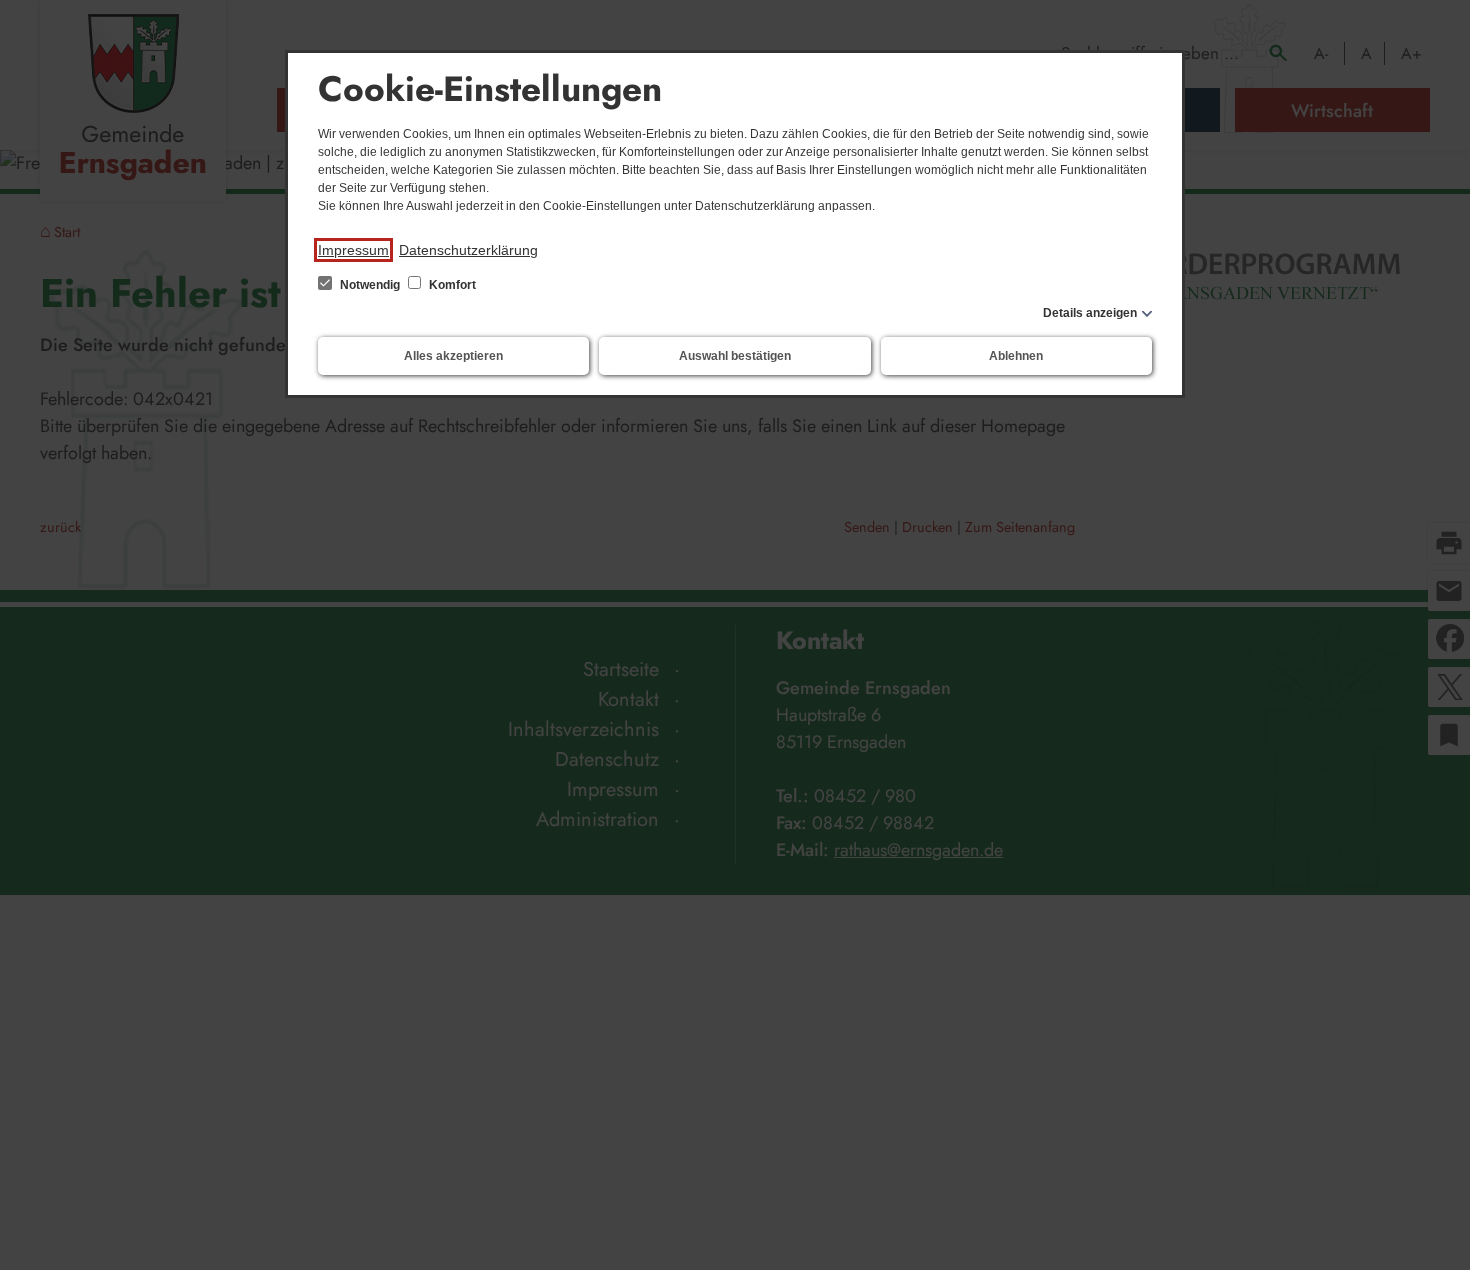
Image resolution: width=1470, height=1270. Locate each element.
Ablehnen (1016, 356)
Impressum (353, 250)
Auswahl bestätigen (735, 356)
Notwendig (370, 285)
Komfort (451, 285)
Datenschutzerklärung (468, 250)
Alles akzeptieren (453, 356)
